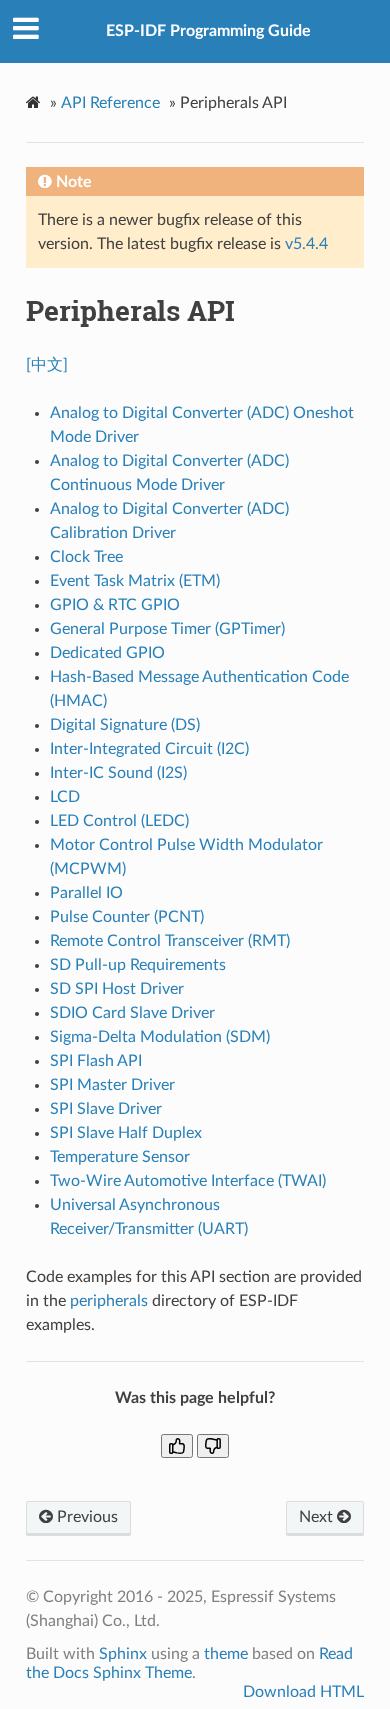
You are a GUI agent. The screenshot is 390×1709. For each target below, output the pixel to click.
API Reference (110, 103)
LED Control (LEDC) (119, 821)
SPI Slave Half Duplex (126, 1133)
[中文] (47, 365)
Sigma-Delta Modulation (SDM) (160, 1037)
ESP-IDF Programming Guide (208, 31)
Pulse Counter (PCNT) (127, 917)
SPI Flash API (96, 1061)
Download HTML (303, 1692)
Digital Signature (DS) (125, 725)
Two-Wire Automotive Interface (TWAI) (188, 1181)
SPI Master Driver (112, 1085)
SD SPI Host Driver (117, 989)
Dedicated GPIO (107, 653)
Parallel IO (86, 893)
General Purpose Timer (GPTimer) (167, 629)
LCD (65, 797)
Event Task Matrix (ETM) (135, 581)
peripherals (109, 1301)
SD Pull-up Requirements (138, 965)
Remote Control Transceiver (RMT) (170, 941)
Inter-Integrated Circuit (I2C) (149, 749)
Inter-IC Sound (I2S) (118, 773)
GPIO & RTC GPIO (115, 605)
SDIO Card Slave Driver (132, 1013)
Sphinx (123, 1654)
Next (318, 1517)
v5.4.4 (306, 244)
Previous (85, 1517)
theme (226, 1654)
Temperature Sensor (120, 1157)
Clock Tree (86, 557)
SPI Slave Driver (106, 1109)
